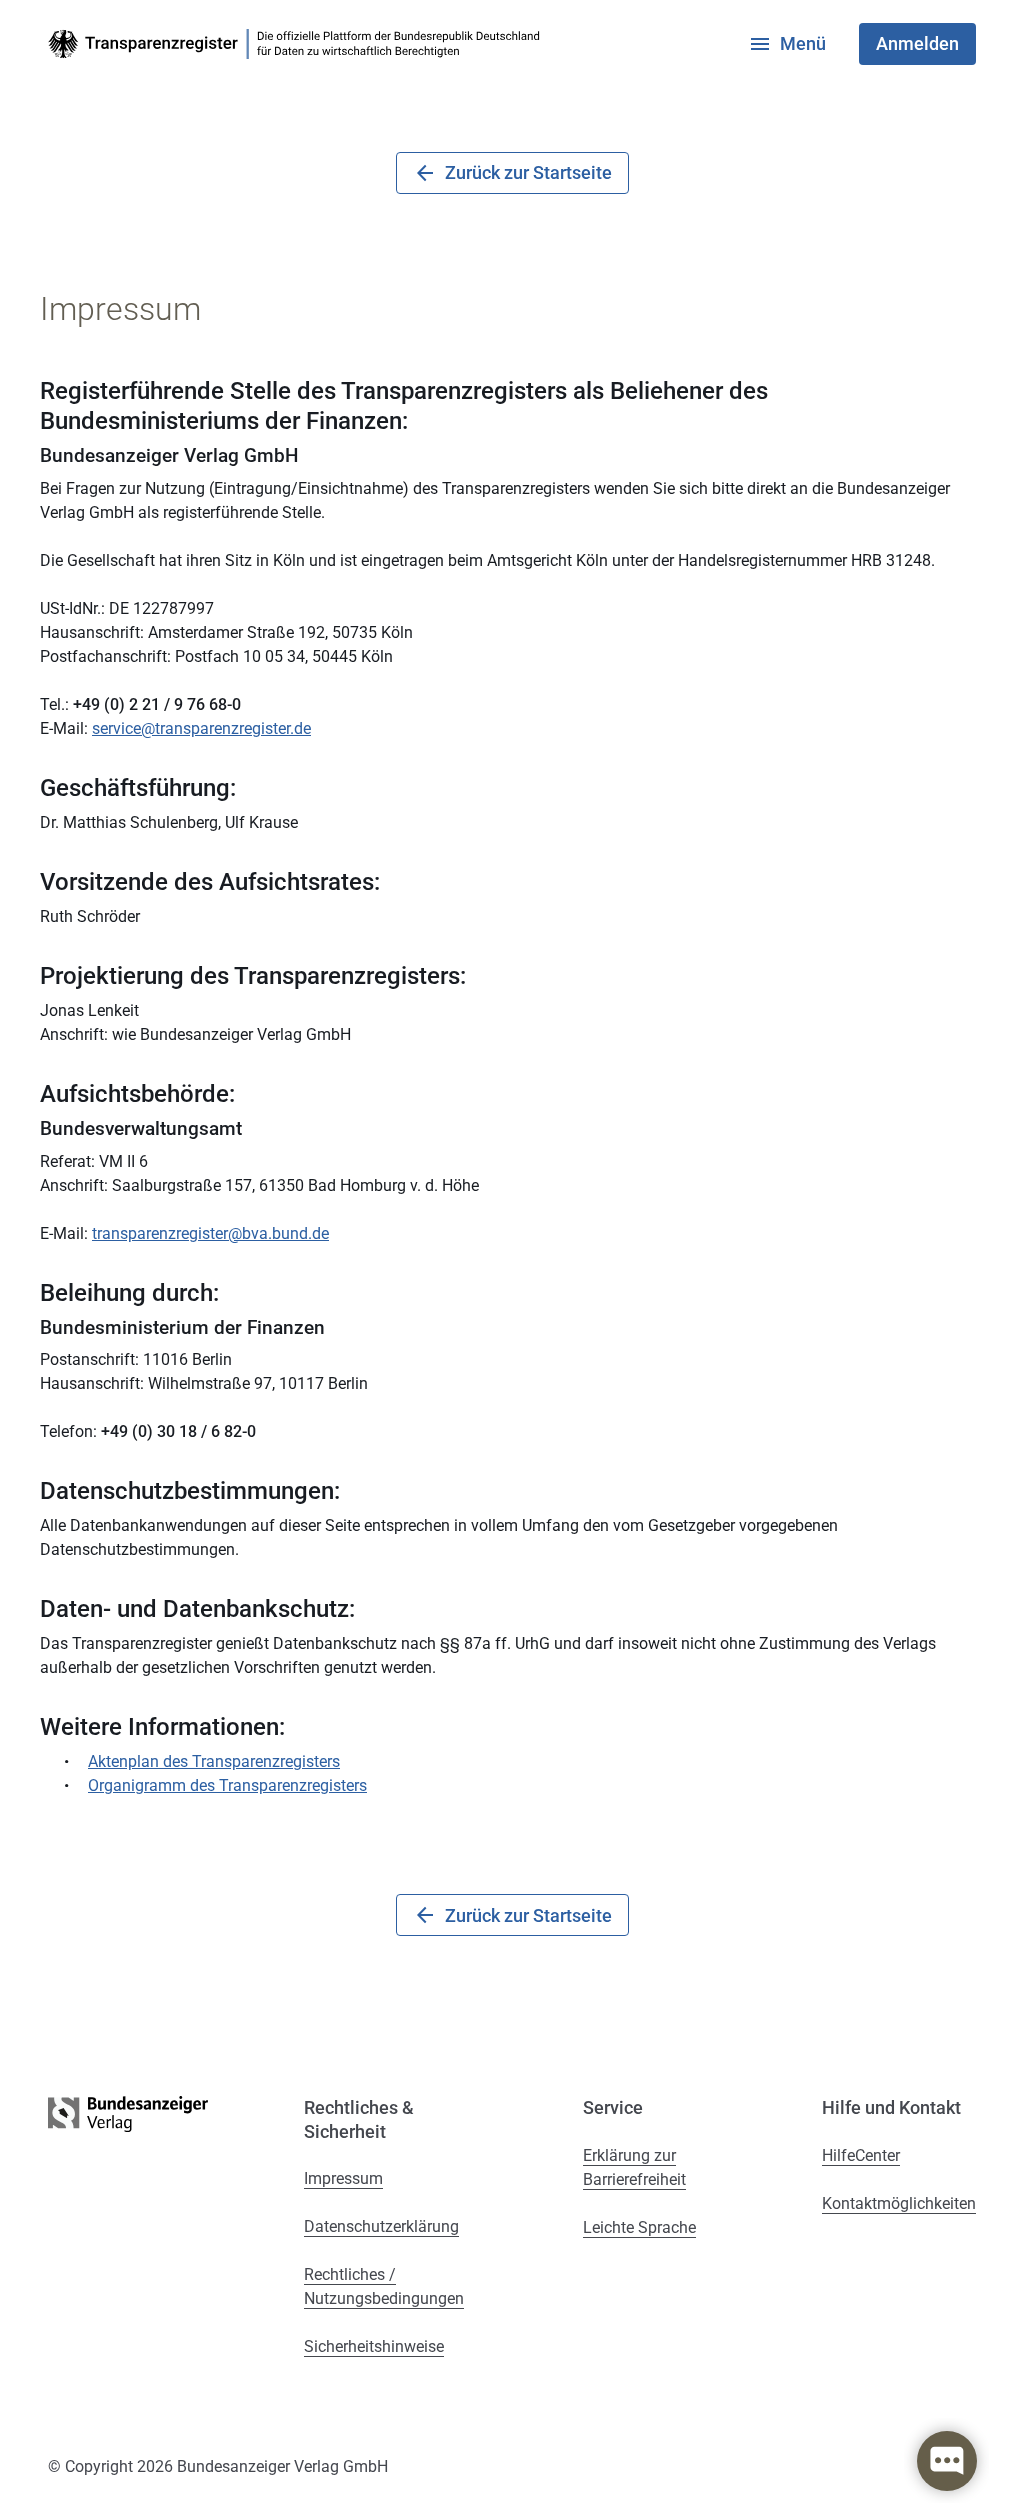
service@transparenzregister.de (201, 728)
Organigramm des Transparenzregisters (227, 1785)
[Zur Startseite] (298, 44)
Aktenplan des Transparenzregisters (214, 1761)
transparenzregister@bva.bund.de (210, 1233)
